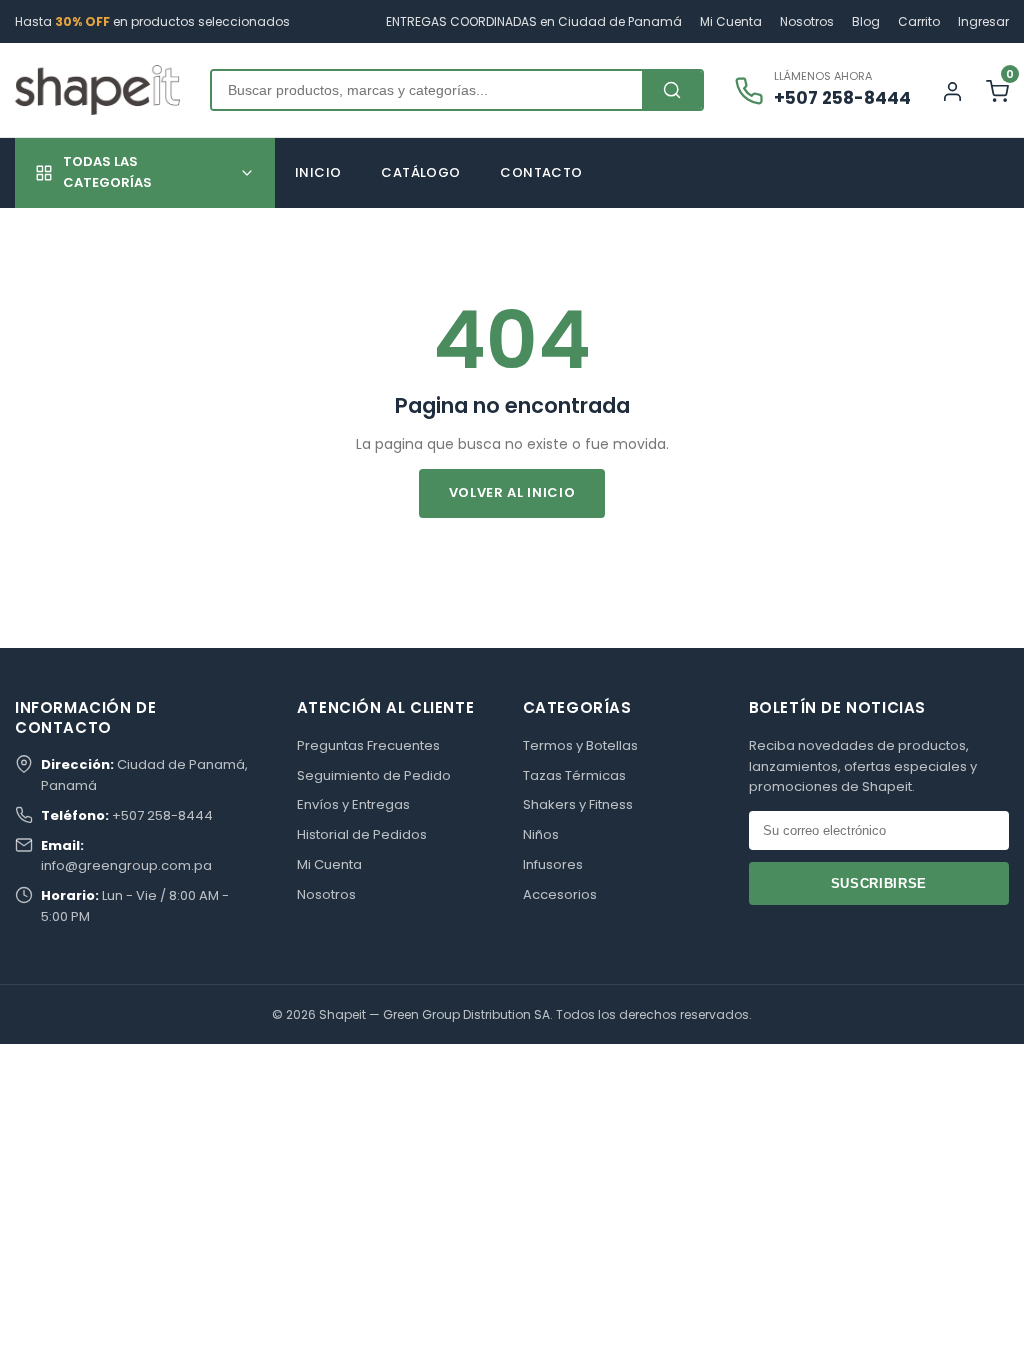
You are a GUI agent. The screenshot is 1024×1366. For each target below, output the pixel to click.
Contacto (541, 172)
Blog (866, 21)
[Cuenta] (952, 90)
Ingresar (983, 21)
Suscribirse (879, 883)
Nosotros (807, 21)
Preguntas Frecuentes (368, 745)
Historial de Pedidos (362, 834)
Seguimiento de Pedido (374, 775)
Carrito (919, 21)
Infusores (553, 864)
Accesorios (560, 894)
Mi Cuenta (731, 21)
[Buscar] (672, 90)
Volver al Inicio (512, 492)
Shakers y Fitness (578, 804)
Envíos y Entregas (353, 804)
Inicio (318, 172)
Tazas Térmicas (574, 775)
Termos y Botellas (580, 745)
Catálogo (420, 172)
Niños (541, 834)
